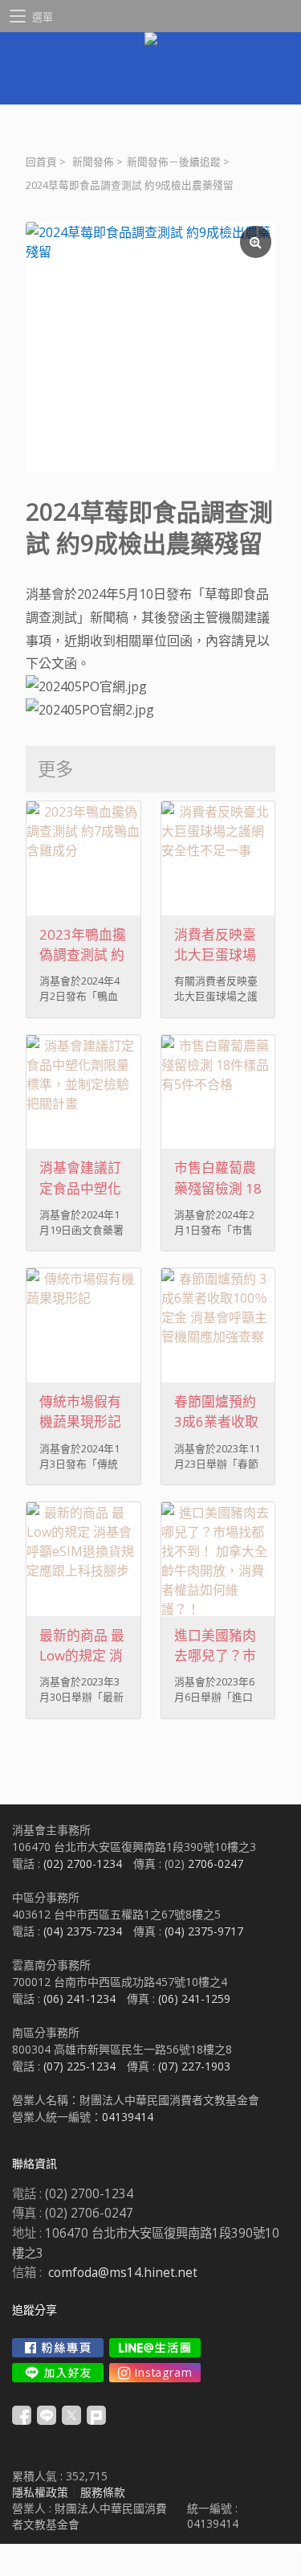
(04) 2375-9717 (204, 1931)
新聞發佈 (93, 162)
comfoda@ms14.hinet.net (123, 2273)
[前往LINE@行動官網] (155, 2348)
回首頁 (41, 162)
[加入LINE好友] (58, 2373)
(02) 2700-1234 (83, 1863)
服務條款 (103, 2492)
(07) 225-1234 (79, 2066)
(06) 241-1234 (79, 1999)
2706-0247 (216, 1863)
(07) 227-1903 (194, 2066)
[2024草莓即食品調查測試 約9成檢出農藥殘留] (150, 347)
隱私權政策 (40, 2492)
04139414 (128, 2117)
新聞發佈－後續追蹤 (174, 162)
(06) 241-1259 (194, 1999)
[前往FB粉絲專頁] (58, 2348)
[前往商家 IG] (155, 2373)
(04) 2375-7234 (83, 1931)
